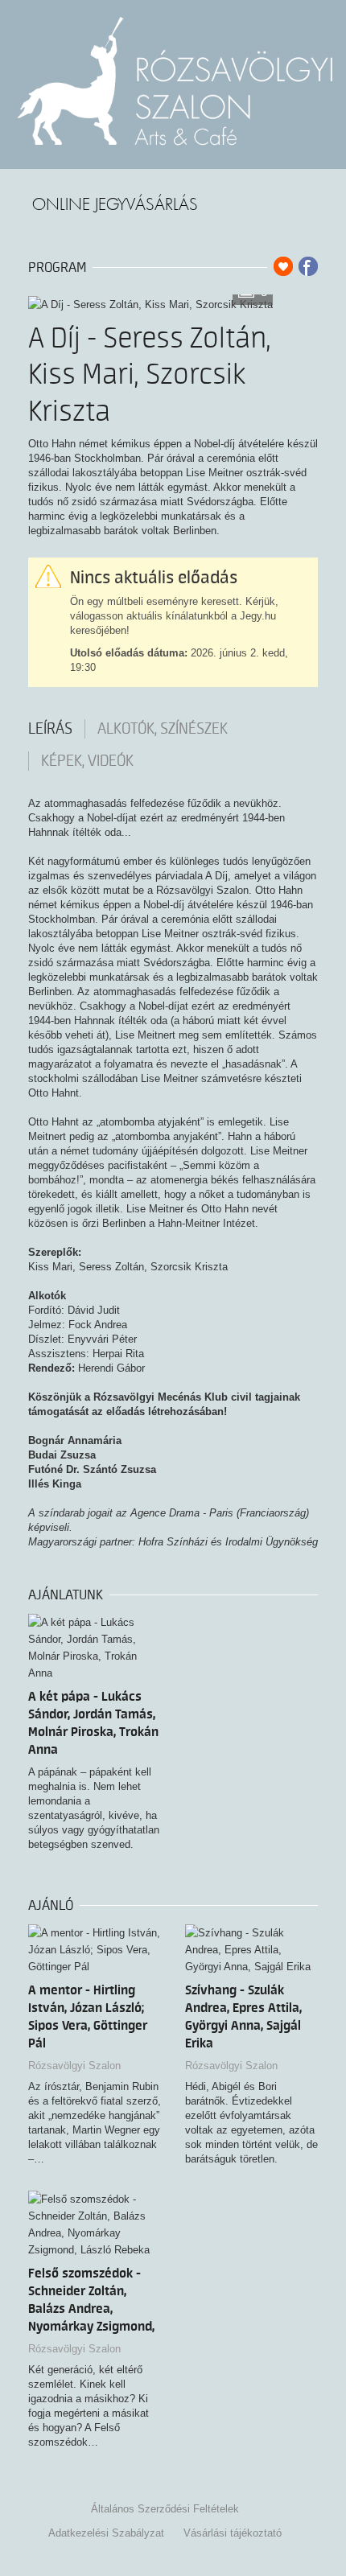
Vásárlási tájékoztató (233, 2533)
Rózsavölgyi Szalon (74, 2066)
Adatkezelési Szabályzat (106, 2533)
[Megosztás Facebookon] (308, 266)
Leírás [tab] (50, 729)
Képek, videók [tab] (87, 761)
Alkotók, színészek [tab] (163, 729)
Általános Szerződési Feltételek (165, 2509)
